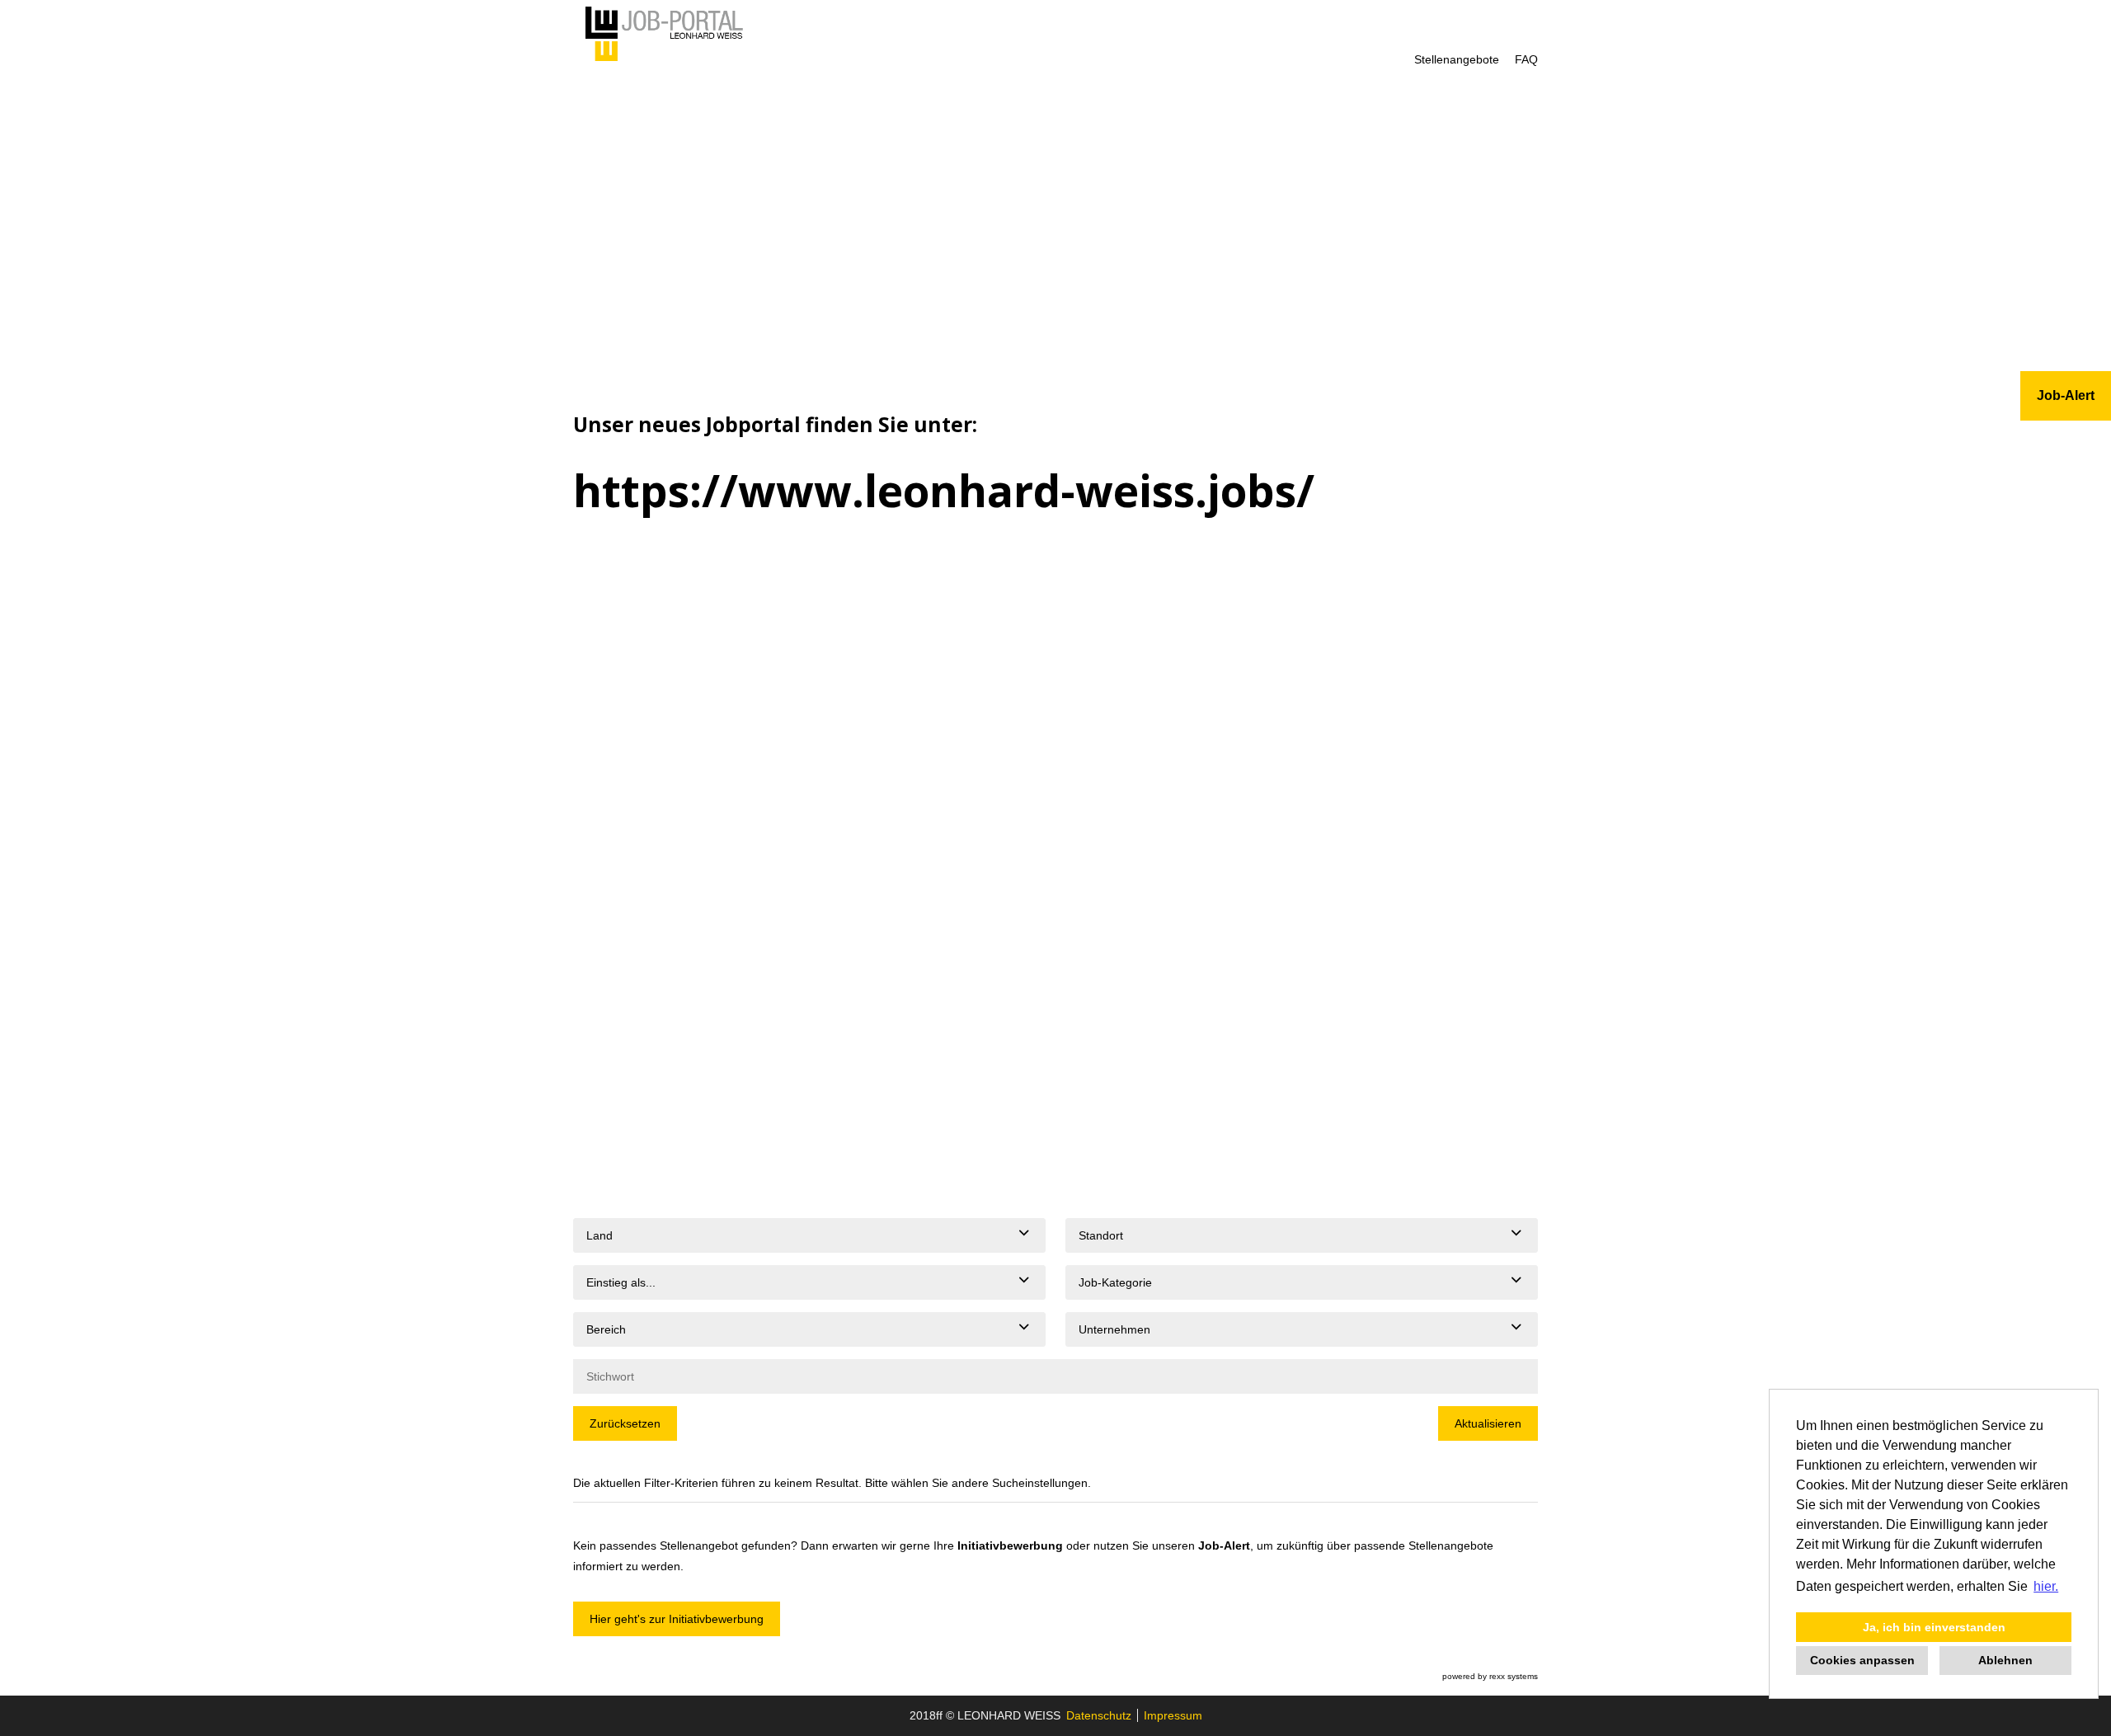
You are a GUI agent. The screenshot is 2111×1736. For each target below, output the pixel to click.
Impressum (1173, 1715)
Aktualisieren (1488, 1423)
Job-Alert (1224, 1545)
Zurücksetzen (625, 1423)
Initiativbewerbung (1010, 1545)
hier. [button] (2046, 1586)
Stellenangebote (1457, 59)
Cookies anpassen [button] (1862, 1660)
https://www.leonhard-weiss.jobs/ (944, 490)
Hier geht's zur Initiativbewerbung (677, 1619)
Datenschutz (1099, 1715)
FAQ (1526, 59)
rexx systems (1514, 1676)
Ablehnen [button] (2005, 1660)
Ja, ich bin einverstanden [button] (1934, 1627)
